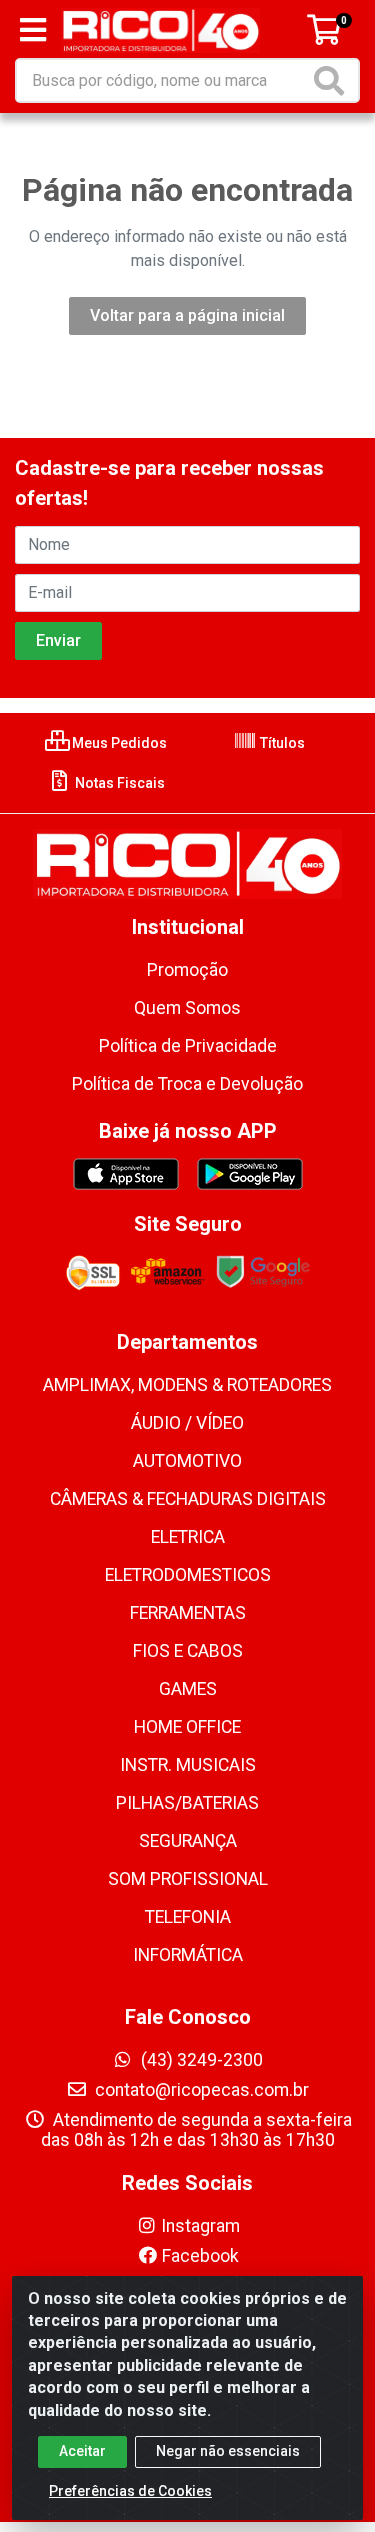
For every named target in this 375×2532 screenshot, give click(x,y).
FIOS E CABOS (188, 1651)
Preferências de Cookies (130, 2491)
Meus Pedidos (118, 743)
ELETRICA (188, 1537)
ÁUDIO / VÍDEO (187, 1423)
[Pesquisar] (333, 80)
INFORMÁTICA (188, 1955)
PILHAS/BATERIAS (187, 1803)
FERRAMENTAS (188, 1613)
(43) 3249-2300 (200, 2060)
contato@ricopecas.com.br (200, 2090)
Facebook (200, 2256)
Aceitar (82, 2451)
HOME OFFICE (187, 1727)
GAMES (188, 1689)
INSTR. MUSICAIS (188, 1765)
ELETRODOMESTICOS (188, 1575)
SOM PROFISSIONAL (188, 1879)
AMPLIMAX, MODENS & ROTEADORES (187, 1385)
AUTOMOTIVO (187, 1461)
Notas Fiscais (118, 783)
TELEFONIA (188, 1917)
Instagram (200, 2226)
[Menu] (33, 30)
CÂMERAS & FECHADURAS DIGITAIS (188, 1499)
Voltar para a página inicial (187, 315)
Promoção (187, 970)
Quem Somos (187, 1008)
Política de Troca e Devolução (187, 1084)
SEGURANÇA (188, 1841)
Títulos (281, 743)
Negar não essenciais (228, 2451)
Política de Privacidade (188, 1046)
